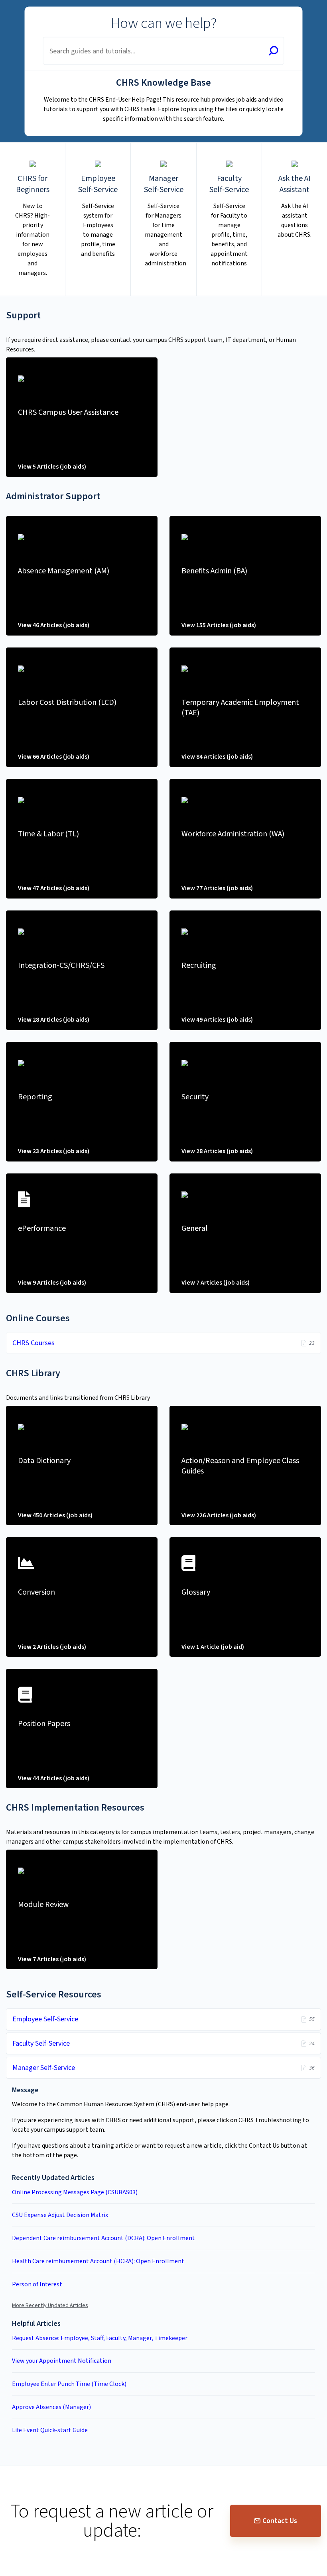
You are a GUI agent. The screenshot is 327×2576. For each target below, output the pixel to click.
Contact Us (280, 2521)
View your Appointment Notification (62, 2361)
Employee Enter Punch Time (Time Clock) (69, 2384)
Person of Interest (37, 2284)
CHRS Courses (33, 1343)
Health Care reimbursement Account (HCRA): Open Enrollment (98, 2261)
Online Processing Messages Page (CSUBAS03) (75, 2192)
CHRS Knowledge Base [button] (42, 5)
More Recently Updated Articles (50, 2305)
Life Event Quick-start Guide (50, 2430)
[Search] (274, 52)
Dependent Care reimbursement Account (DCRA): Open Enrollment (103, 2238)
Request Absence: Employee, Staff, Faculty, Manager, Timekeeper (100, 2338)
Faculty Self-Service (41, 2043)
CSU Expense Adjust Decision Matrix (60, 2215)
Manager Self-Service (44, 2068)
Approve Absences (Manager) (51, 2407)
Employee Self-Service (45, 2019)
